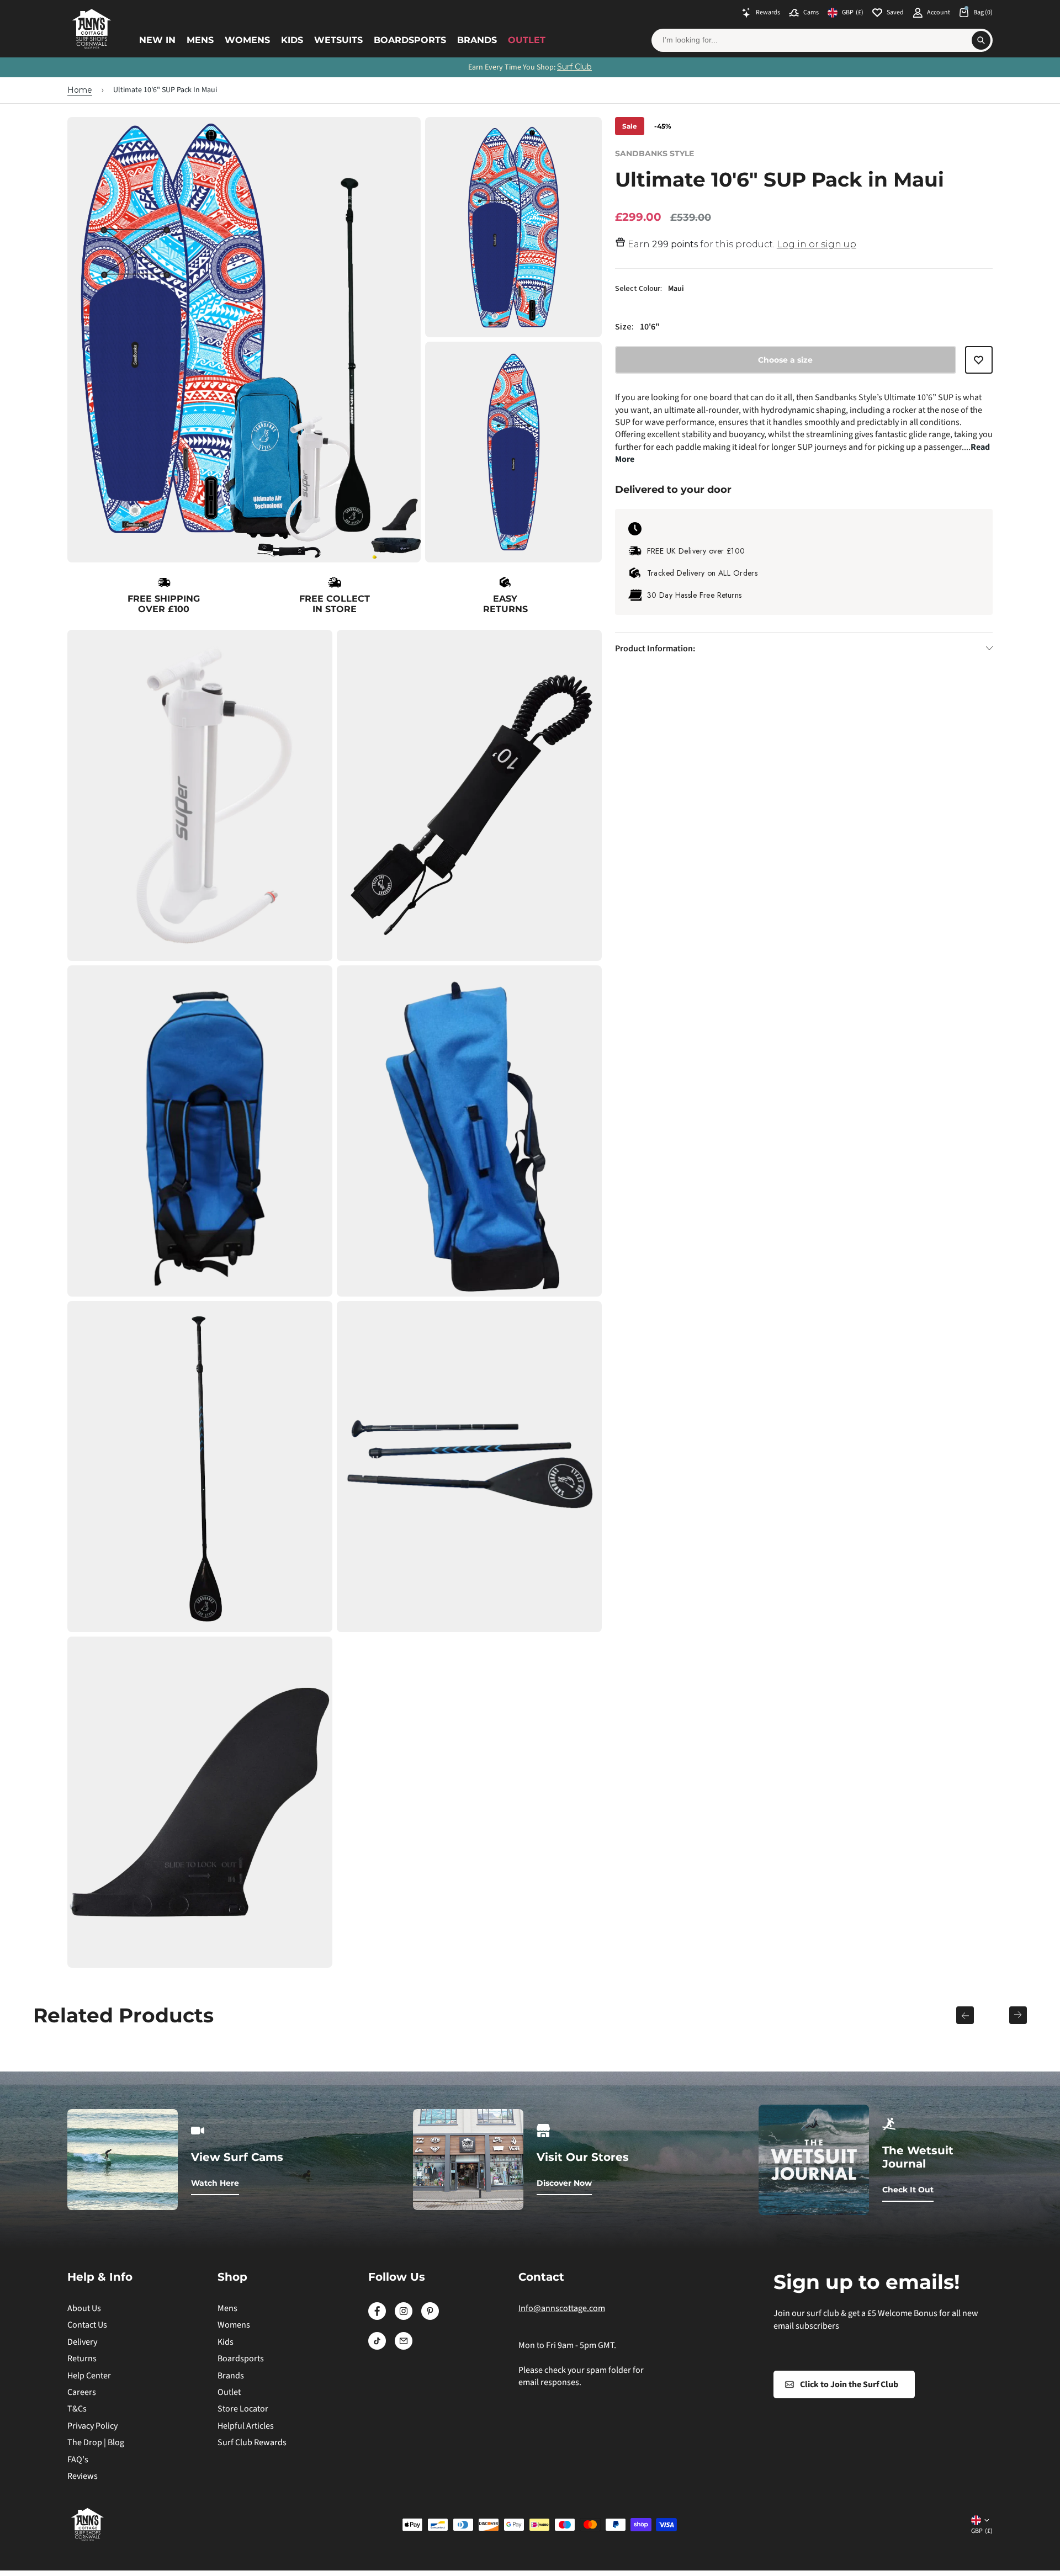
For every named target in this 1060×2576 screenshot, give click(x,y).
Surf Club (574, 67)
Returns (82, 2359)
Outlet (527, 40)
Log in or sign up (817, 244)
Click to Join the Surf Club (849, 2384)
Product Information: (655, 649)
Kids (292, 40)
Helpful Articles (246, 2426)
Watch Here (215, 2183)
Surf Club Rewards (252, 2442)
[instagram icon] (404, 2317)
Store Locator (243, 2409)
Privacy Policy (92, 2426)
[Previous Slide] (965, 2015)
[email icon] (404, 2347)
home (80, 90)
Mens (200, 40)
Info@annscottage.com (562, 2308)
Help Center (89, 2376)
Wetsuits (338, 40)
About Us (84, 2308)
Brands (477, 40)
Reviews (83, 2476)
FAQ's (78, 2460)
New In (157, 40)
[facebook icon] (377, 2317)
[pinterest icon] (430, 2317)
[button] (979, 365)
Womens (247, 40)
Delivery (82, 2342)
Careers (82, 2392)
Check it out (908, 2190)
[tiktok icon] (377, 2347)
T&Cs (77, 2409)
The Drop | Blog (96, 2442)
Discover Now (564, 2183)
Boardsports (410, 40)
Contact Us (87, 2325)
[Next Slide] (1018, 2015)
